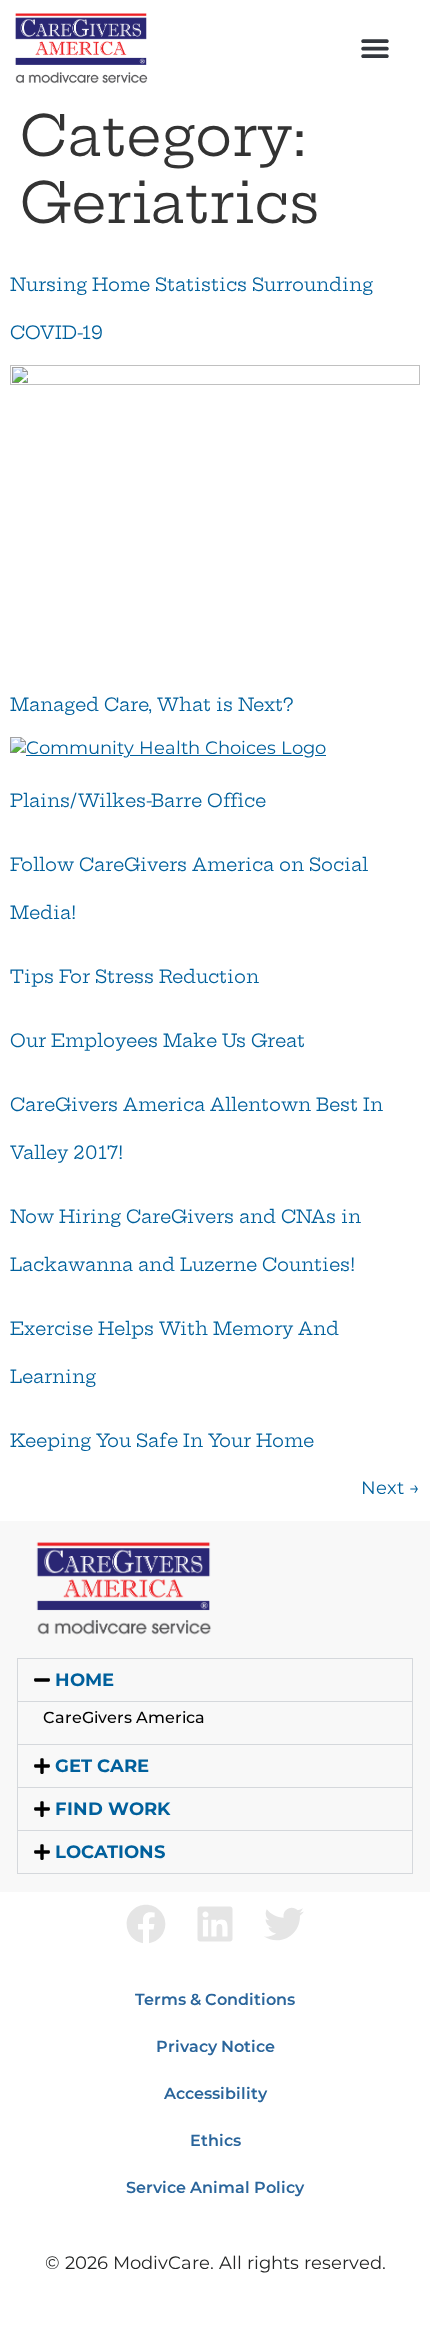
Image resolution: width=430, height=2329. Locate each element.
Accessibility (215, 2093)
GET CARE (102, 1766)
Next (390, 1488)
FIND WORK (112, 1809)
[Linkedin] (215, 1924)
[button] (374, 47)
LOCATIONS (110, 1852)
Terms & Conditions (215, 1999)
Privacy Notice (215, 2046)
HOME (84, 1680)
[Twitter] (284, 1924)
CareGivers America (124, 1717)
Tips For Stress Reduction (134, 976)
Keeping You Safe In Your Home (162, 1440)
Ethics (215, 2140)
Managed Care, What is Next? (151, 704)
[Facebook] (146, 1924)
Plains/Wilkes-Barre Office (138, 800)
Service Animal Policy (215, 2187)
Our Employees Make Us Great (157, 1040)
